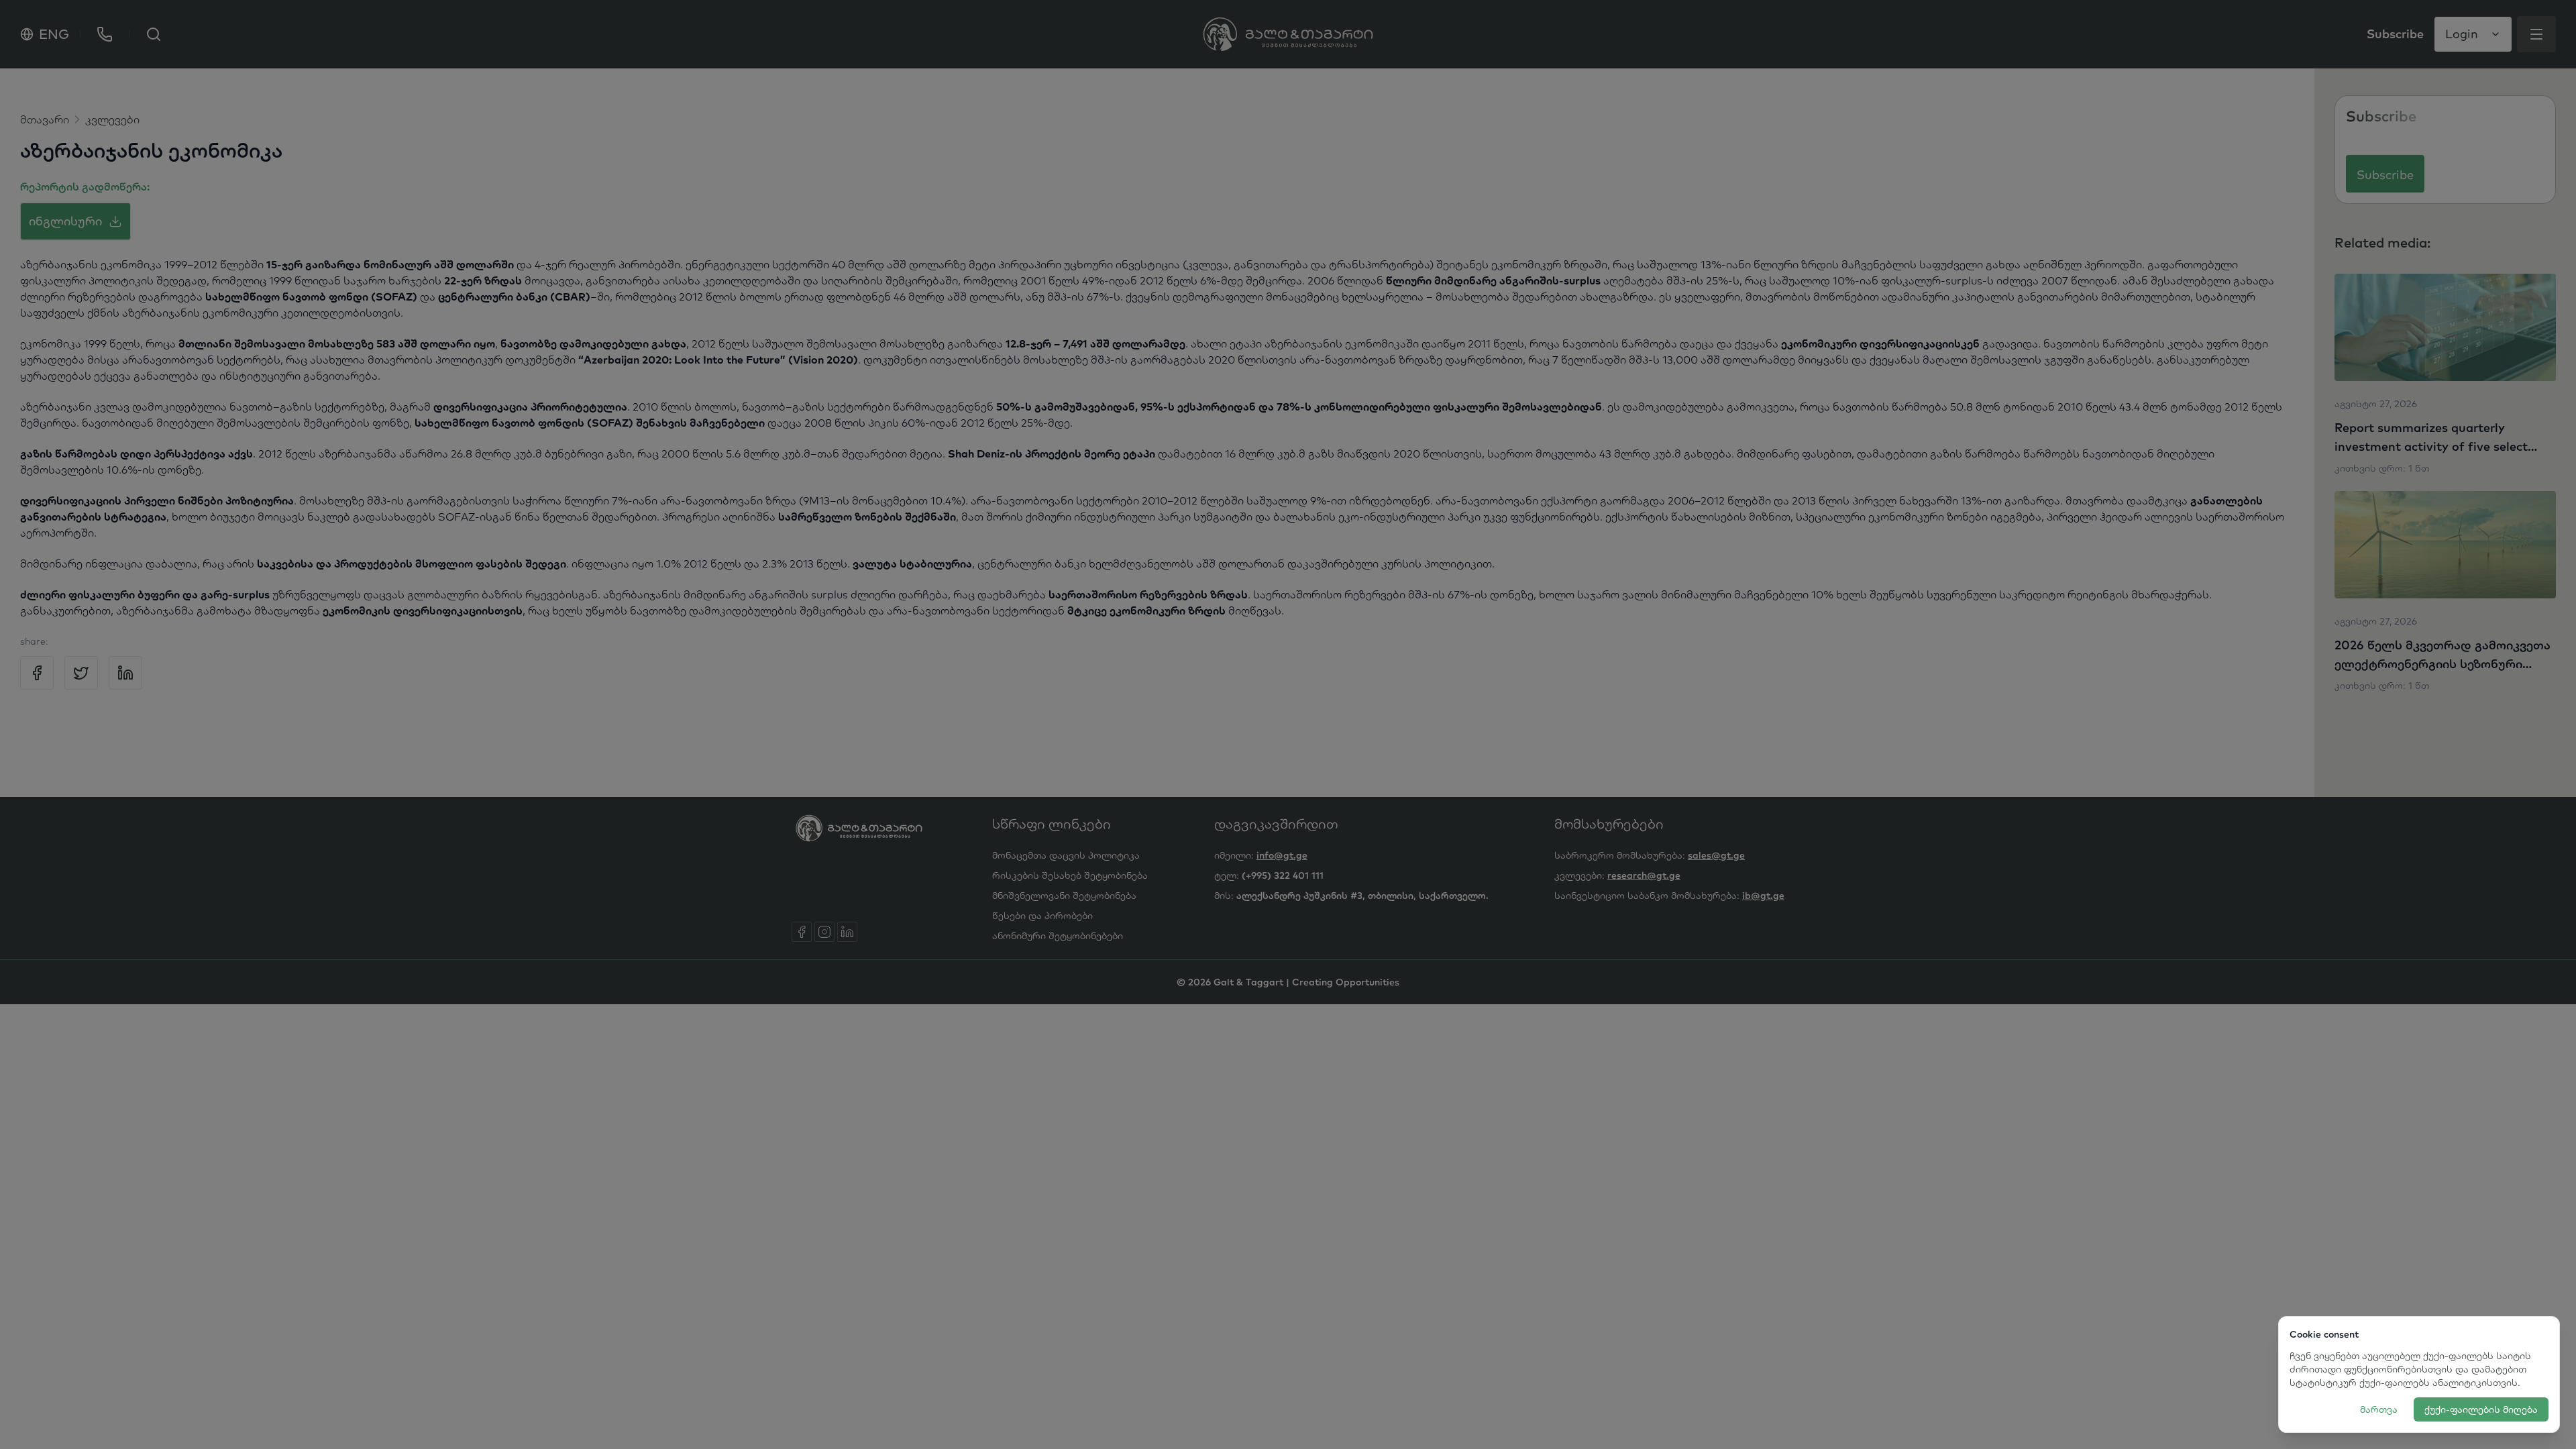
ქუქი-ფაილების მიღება (2481, 1409)
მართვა (2379, 1409)
